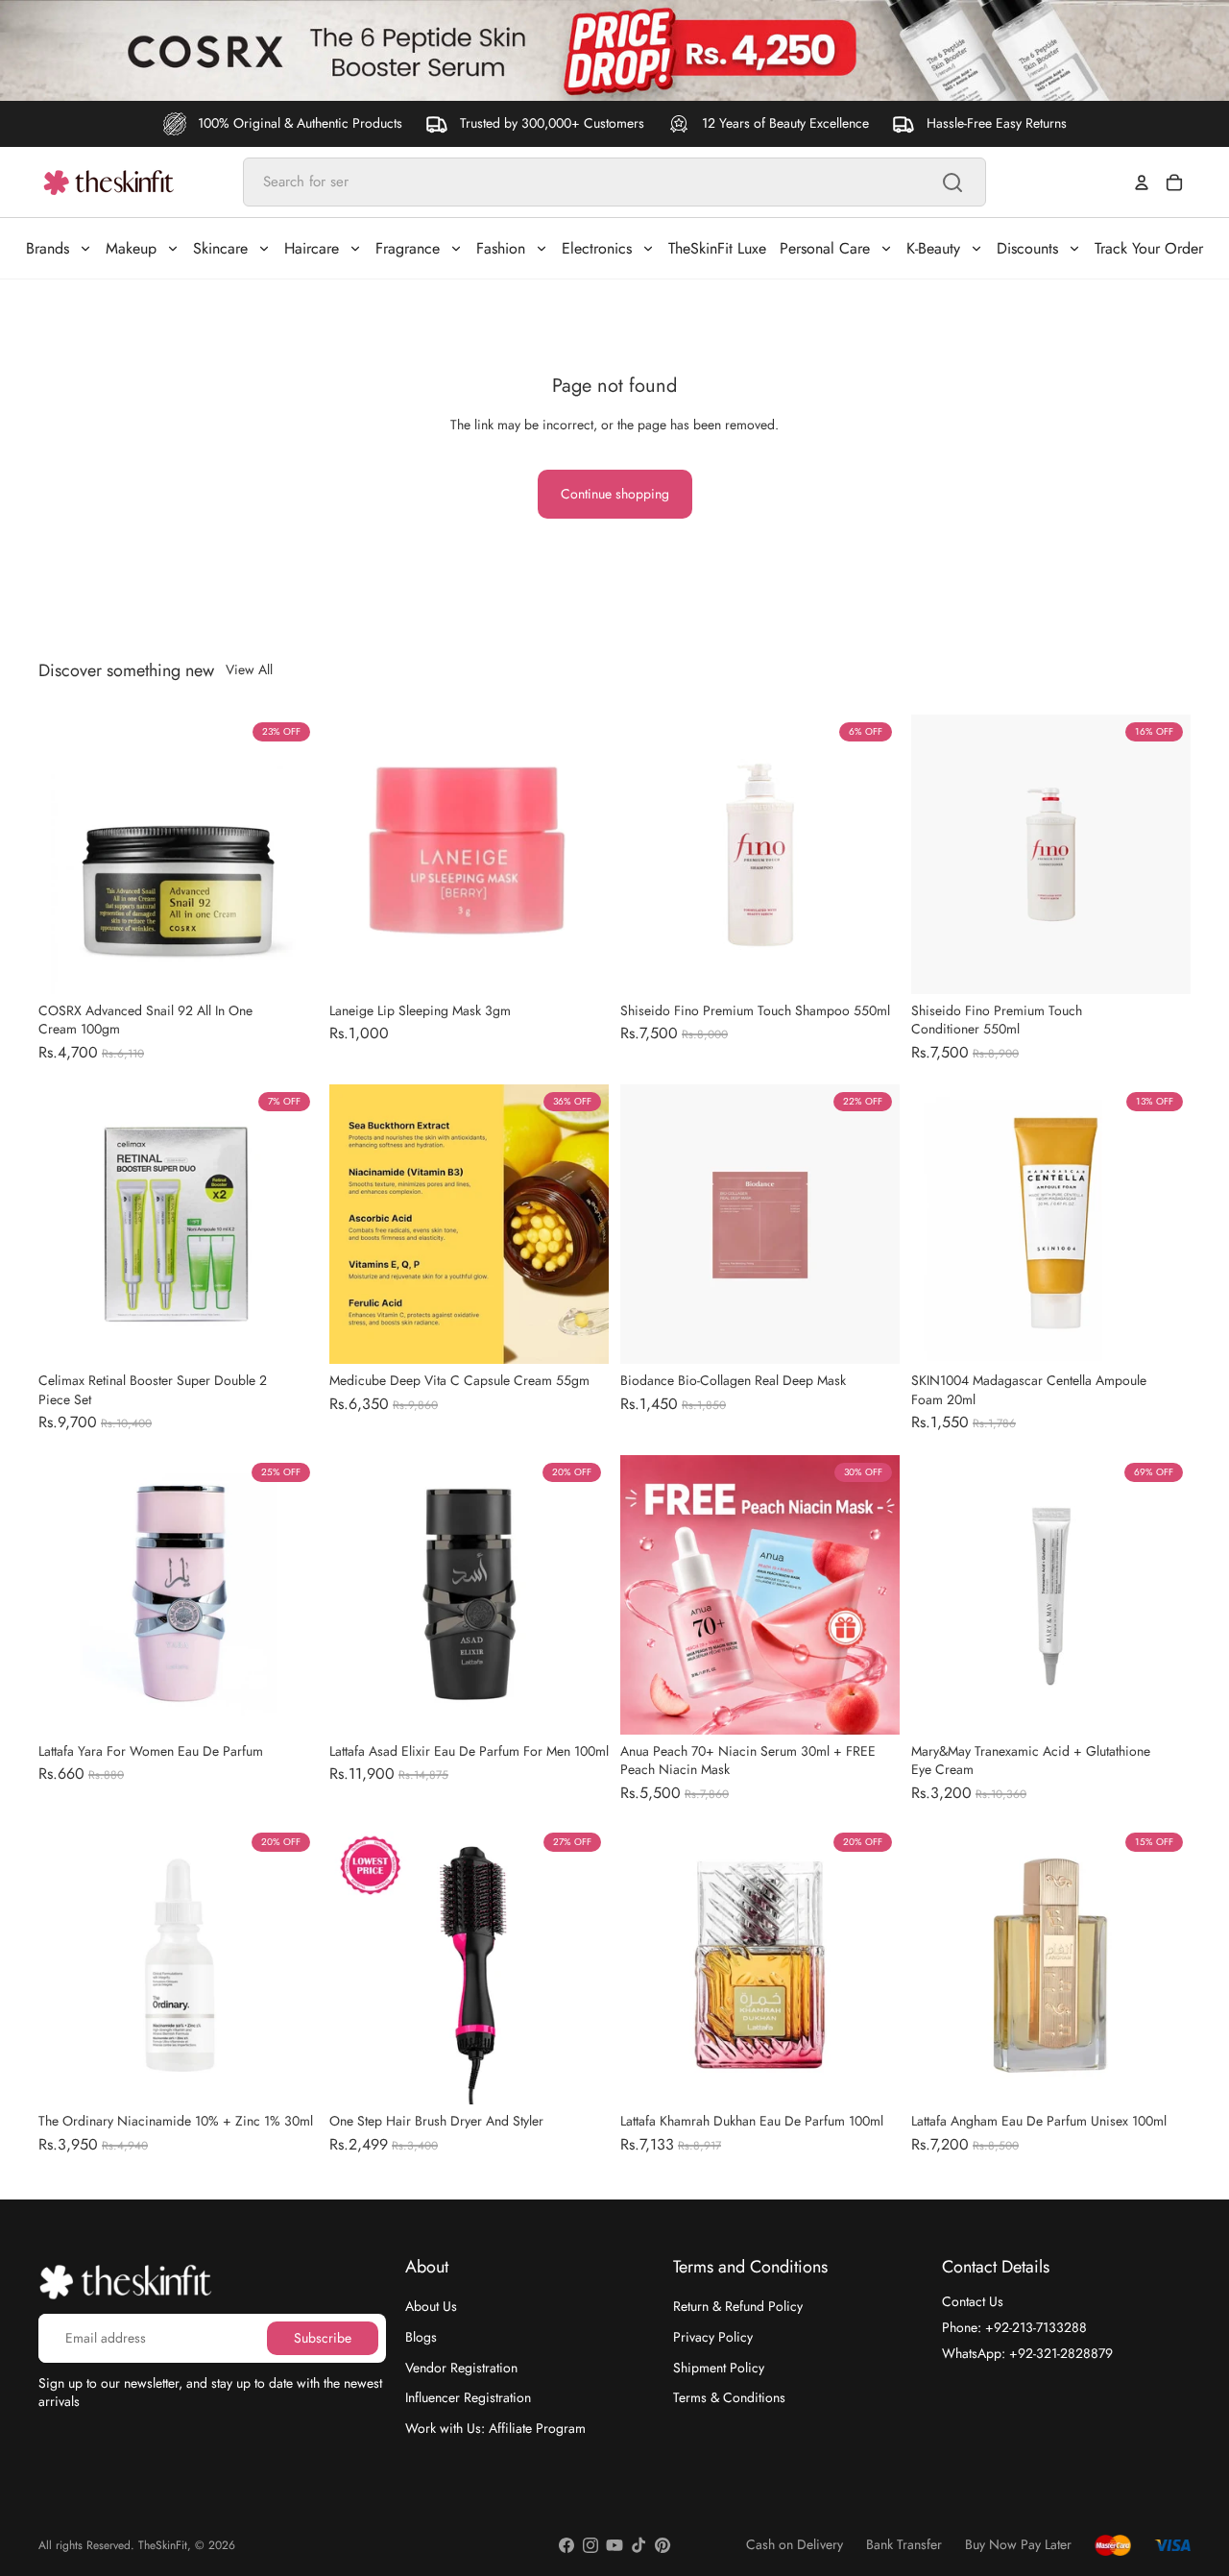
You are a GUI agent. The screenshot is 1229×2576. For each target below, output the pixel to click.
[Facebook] (566, 2545)
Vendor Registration (461, 2367)
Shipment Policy (719, 2367)
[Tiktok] (639, 2545)
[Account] (1142, 182)
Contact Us (973, 2301)
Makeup (131, 248)
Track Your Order (1149, 248)
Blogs (421, 2337)
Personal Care (825, 248)
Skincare (220, 248)
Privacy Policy (713, 2337)
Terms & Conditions (729, 2397)
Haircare (312, 248)
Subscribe (323, 2337)
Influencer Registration (468, 2397)
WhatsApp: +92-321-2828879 (1027, 2352)
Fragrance (408, 248)
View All (249, 670)
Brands (48, 248)
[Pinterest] (663, 2545)
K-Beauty (933, 248)
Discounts (1027, 248)
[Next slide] (289, 854)
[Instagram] (590, 2545)
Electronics (597, 248)
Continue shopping (615, 494)
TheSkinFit (163, 2545)
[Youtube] (614, 2545)
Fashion (501, 248)
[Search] (952, 182)
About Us (431, 2306)
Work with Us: (495, 2427)
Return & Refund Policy (738, 2306)
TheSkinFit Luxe (717, 248)
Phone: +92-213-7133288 (1014, 2327)
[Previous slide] (67, 854)
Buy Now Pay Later (1018, 2545)
